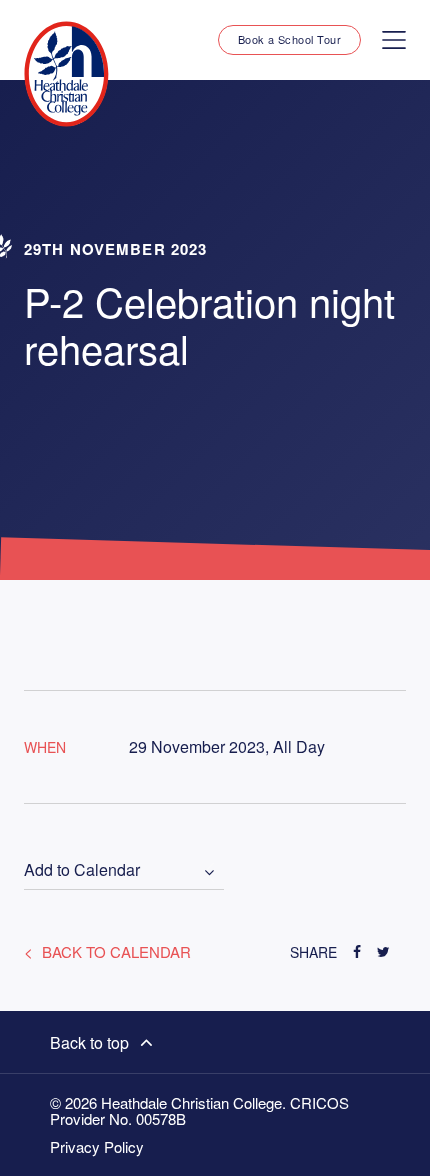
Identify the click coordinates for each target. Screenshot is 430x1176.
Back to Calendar (114, 951)
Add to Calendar (82, 870)
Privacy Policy (97, 1147)
